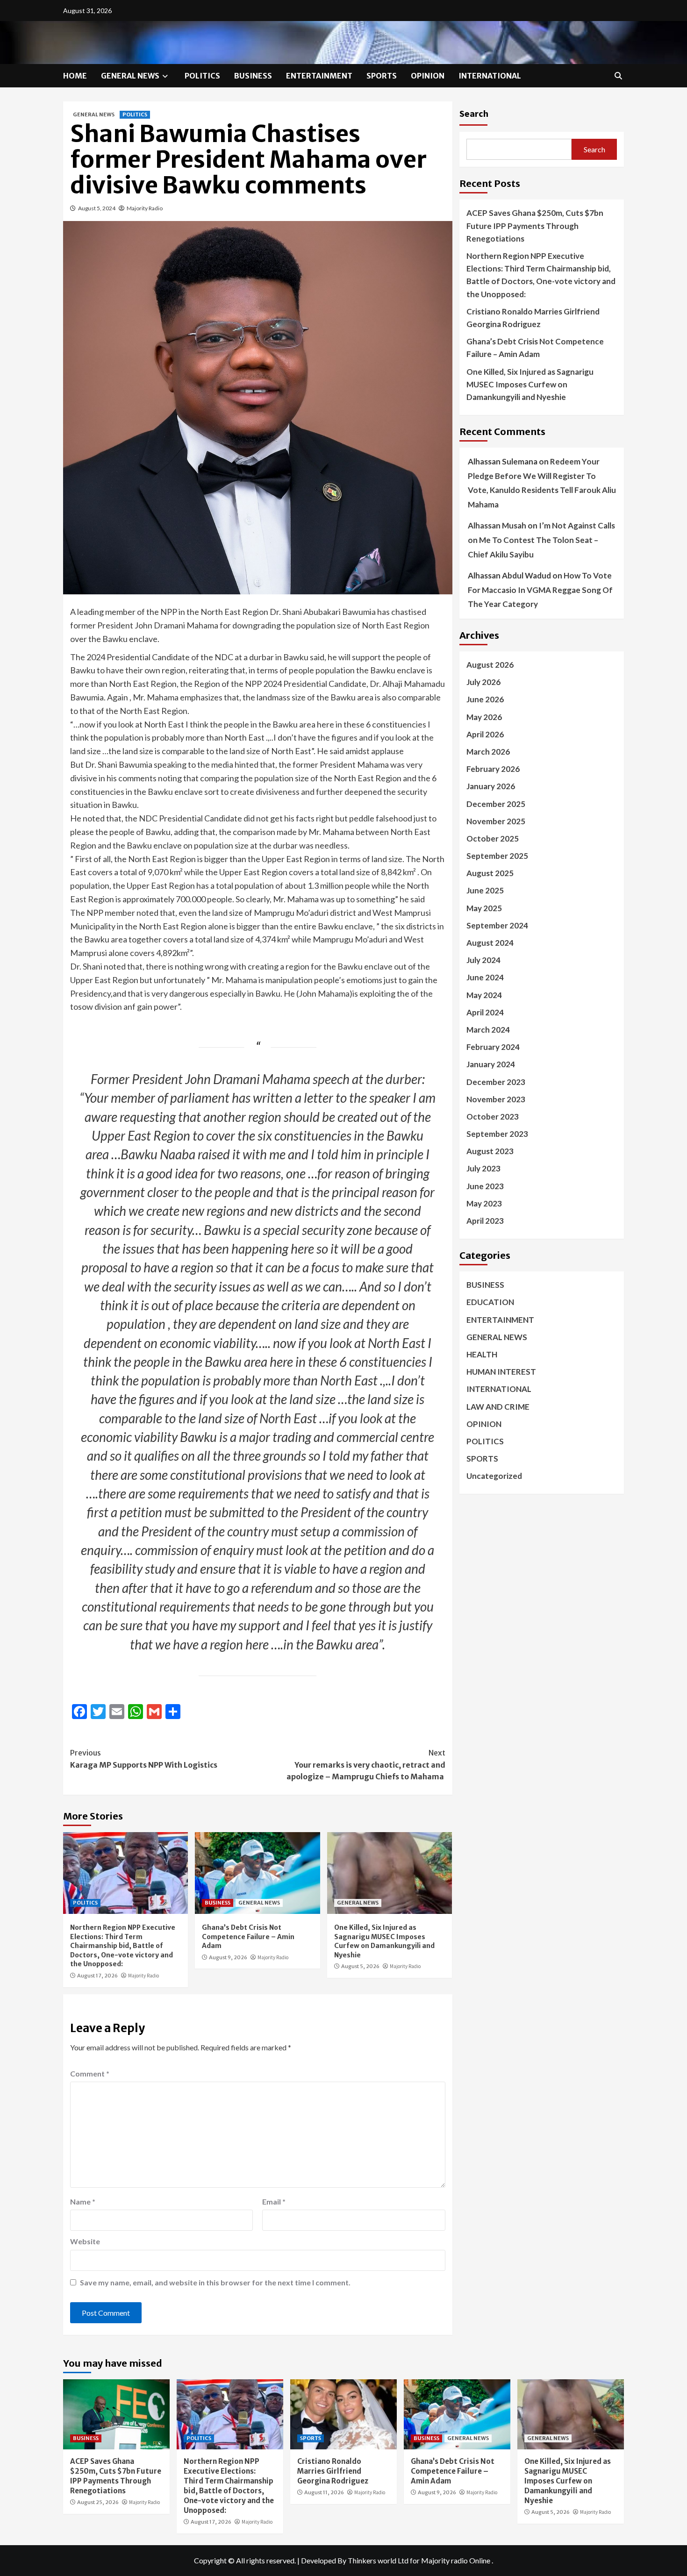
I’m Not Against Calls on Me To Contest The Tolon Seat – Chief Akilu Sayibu (541, 540)
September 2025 (497, 856)
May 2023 (484, 1203)
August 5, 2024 (97, 208)
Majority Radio (145, 208)
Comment (90, 2073)
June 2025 (485, 890)
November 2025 (496, 821)
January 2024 (491, 1064)
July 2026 (483, 682)
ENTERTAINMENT (319, 76)
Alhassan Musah (497, 525)
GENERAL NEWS (130, 76)
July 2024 (483, 960)
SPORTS (382, 76)
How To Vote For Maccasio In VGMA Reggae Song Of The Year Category (540, 590)
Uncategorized (494, 1476)
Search (474, 113)
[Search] (618, 76)
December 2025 (496, 803)
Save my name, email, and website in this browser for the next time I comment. (215, 2282)
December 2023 (496, 1081)
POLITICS (202, 76)
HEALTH (482, 1354)
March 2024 (488, 1030)
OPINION (428, 76)
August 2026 (490, 665)
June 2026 (485, 699)
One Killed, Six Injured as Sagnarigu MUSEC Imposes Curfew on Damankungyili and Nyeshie (384, 1941)
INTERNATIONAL (490, 76)
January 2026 (491, 786)
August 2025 (490, 873)
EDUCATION (490, 1302)
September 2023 (497, 1134)
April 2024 (485, 1012)
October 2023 (493, 1116)
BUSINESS (253, 76)
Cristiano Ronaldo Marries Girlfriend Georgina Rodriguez (533, 317)
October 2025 (493, 838)
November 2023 (496, 1099)
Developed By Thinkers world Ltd (355, 2560)
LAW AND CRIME (498, 1406)
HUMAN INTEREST (501, 1372)
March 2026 (488, 752)
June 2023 (485, 1186)
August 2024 (490, 943)
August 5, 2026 (360, 1966)
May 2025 (484, 908)
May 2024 (484, 995)
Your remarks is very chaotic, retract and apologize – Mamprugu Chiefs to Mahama (366, 1765)
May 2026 (484, 717)
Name (83, 2201)
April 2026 (485, 734)
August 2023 (490, 1151)
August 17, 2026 (97, 1976)
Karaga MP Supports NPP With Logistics (144, 1759)
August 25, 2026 (98, 2502)
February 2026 (493, 769)
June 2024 (485, 977)
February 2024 (493, 1047)
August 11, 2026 (324, 2492)
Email (274, 2201)
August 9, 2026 (228, 1957)
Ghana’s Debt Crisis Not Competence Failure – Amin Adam (248, 1937)
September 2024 (497, 925)
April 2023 (485, 1221)
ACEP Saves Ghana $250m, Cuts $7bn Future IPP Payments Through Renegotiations (535, 225)
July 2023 (483, 1168)
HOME (75, 76)
